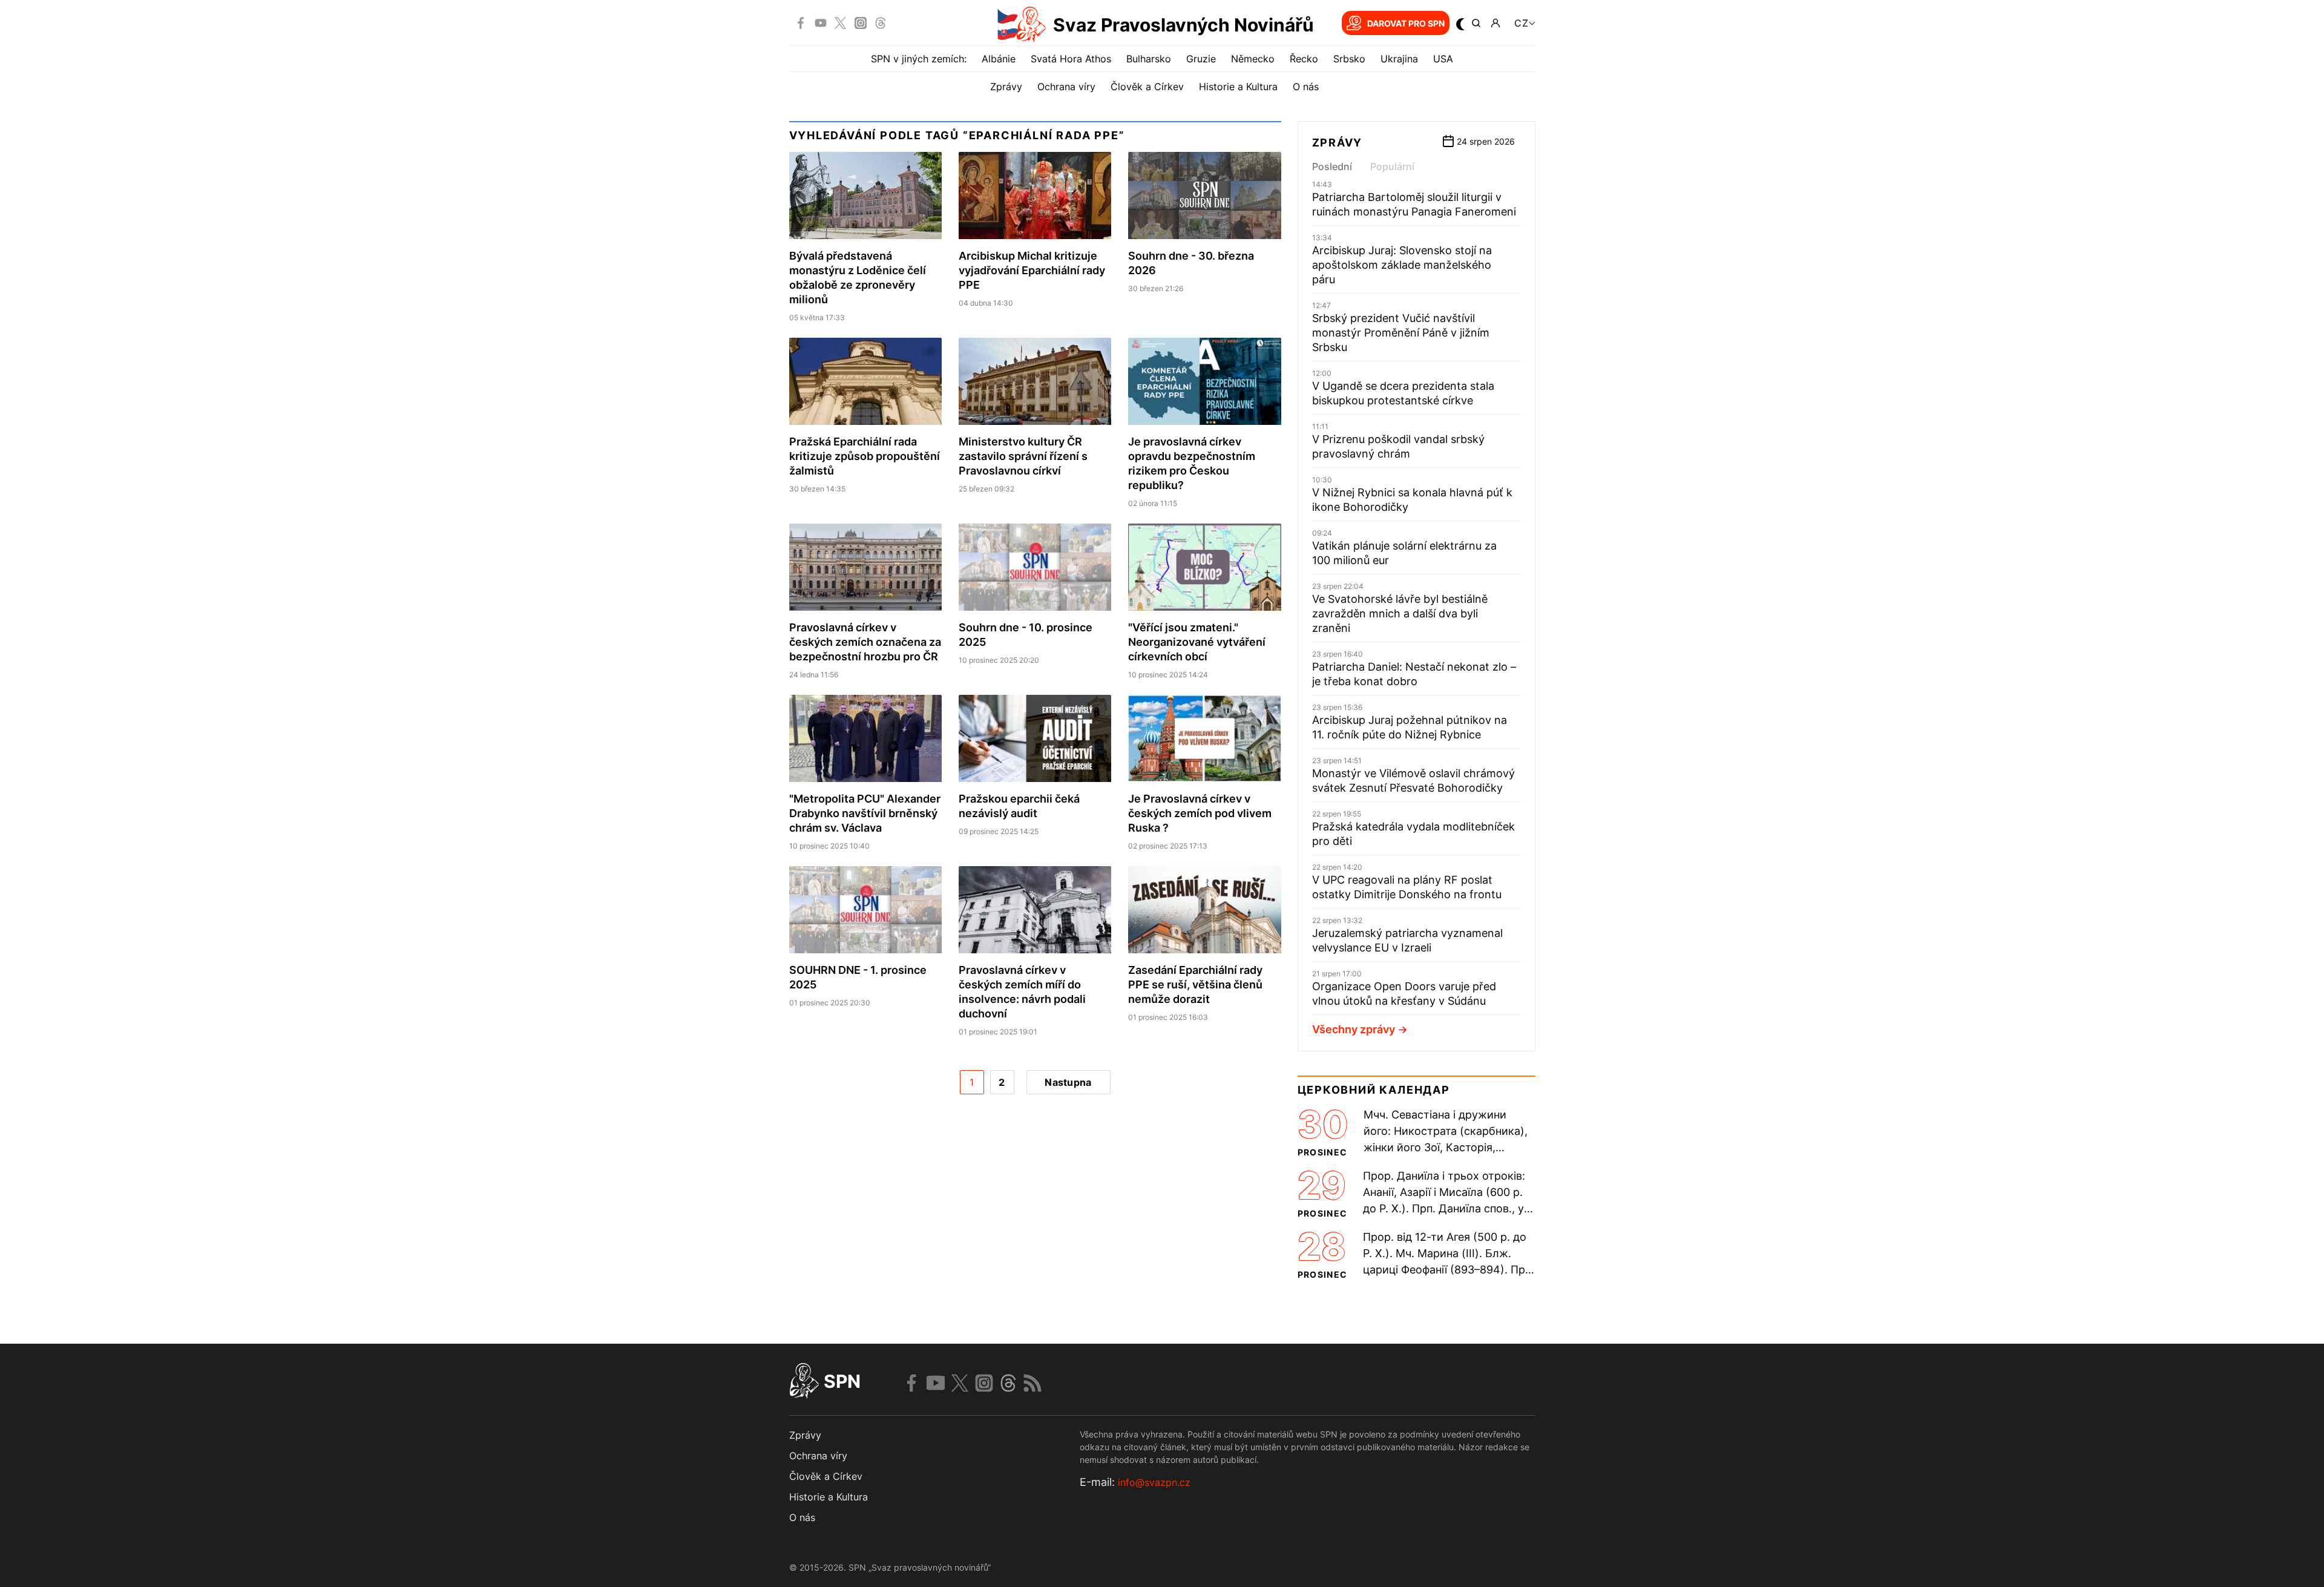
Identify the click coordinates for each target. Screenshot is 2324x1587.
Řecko (1304, 59)
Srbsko (1349, 59)
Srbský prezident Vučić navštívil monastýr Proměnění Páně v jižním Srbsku (1401, 333)
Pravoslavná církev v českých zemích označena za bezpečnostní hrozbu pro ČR (865, 642)
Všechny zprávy (1354, 1029)
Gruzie (1201, 59)
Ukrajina (1399, 59)
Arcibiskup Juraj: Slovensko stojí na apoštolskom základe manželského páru (1402, 265)
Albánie (999, 59)
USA (1443, 59)
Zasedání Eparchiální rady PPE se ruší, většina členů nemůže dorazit (1195, 984)
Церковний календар (1374, 1090)
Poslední (1332, 166)
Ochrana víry (1066, 87)
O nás (1306, 87)
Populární (1392, 166)
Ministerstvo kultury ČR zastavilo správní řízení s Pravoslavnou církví (1023, 456)
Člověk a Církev (1147, 87)
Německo (1253, 59)
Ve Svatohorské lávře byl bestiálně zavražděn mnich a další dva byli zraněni (1400, 613)
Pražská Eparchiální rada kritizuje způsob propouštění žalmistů (865, 456)
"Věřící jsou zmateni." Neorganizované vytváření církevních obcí (1197, 642)
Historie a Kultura (1238, 87)
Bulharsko (1149, 59)
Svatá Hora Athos (1071, 59)
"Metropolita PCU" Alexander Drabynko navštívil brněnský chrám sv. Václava (865, 813)
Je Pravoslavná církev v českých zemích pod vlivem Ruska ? (1200, 813)
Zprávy (1006, 87)
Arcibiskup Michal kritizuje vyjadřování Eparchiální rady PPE (1032, 270)
